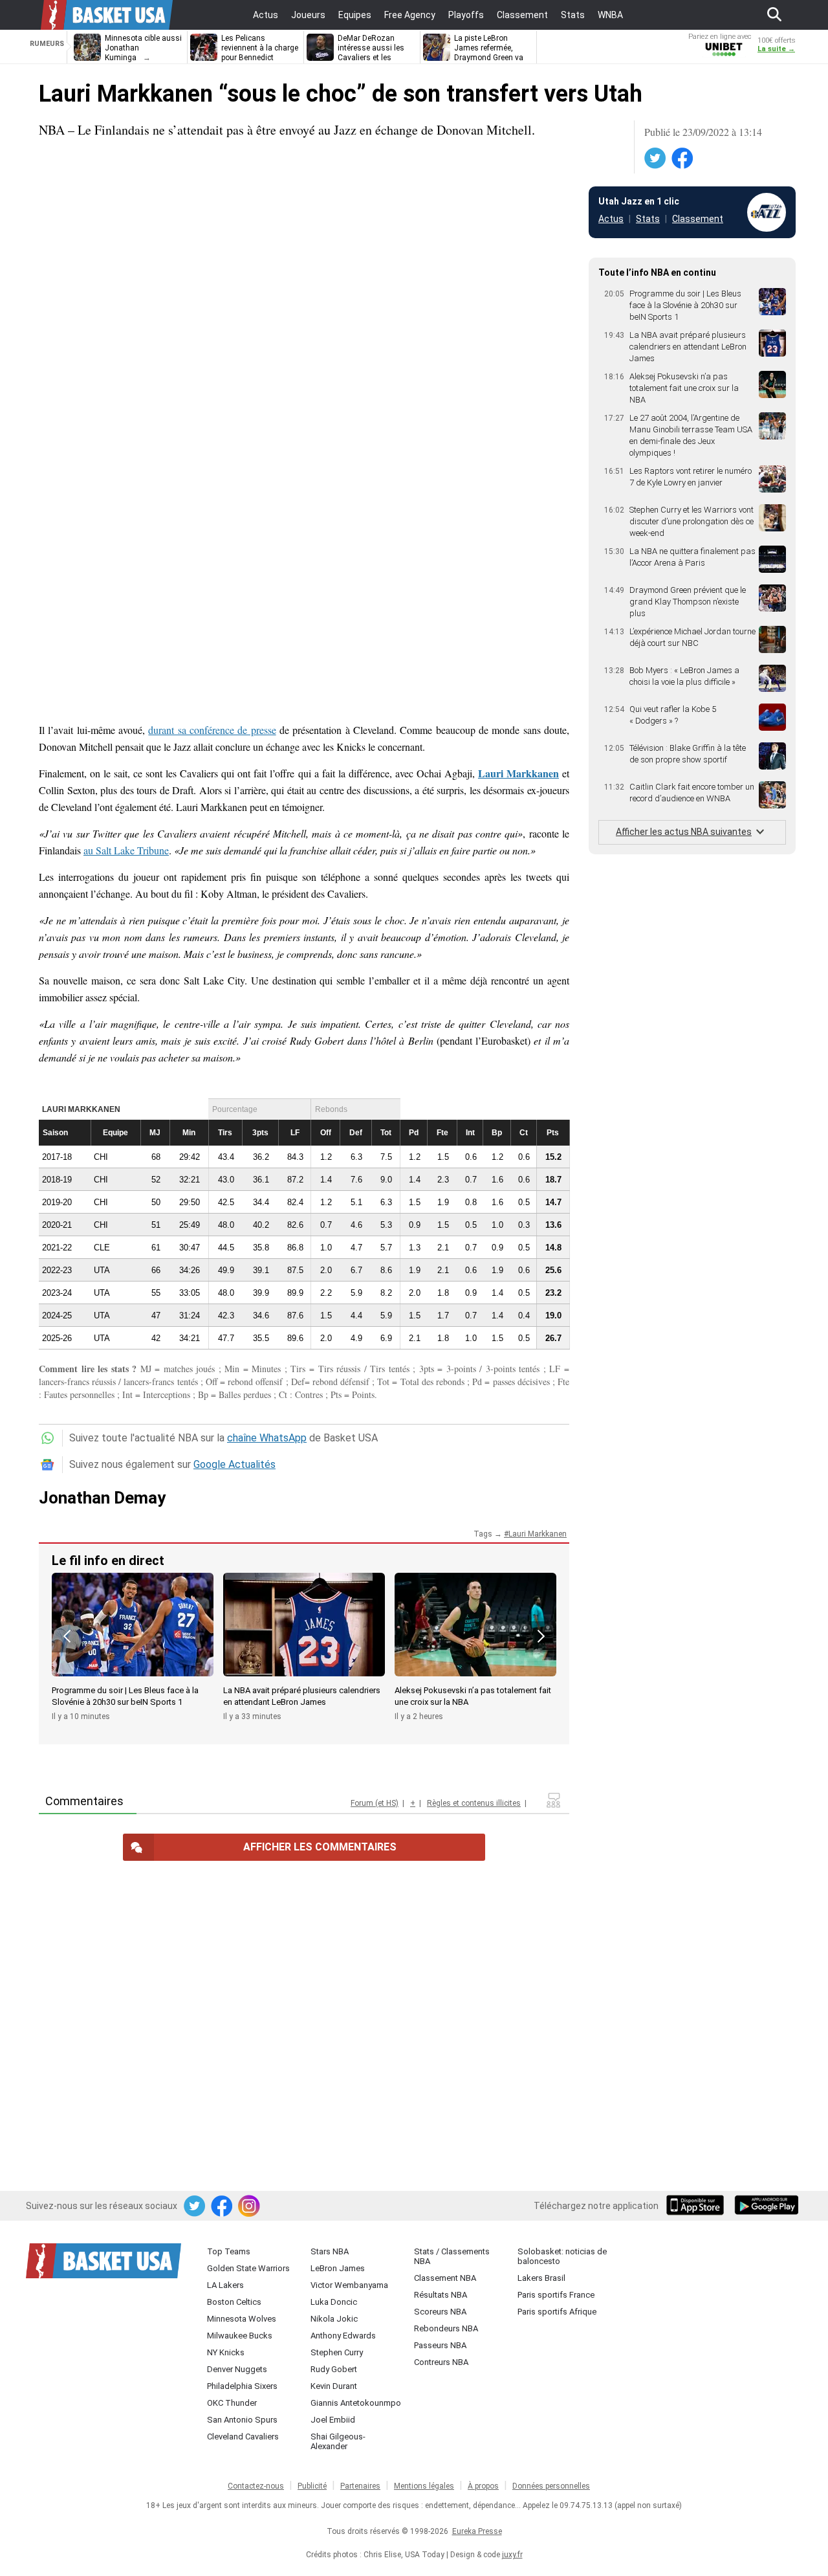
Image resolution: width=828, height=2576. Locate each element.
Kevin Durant (334, 2386)
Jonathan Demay (102, 1498)
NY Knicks (226, 2352)
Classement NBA (445, 2278)
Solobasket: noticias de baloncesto (562, 2256)
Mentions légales (424, 2486)
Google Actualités (234, 1464)
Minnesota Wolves (242, 2319)
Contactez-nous (256, 2486)
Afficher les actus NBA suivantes (684, 832)
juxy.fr (512, 2555)
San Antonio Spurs (242, 2420)
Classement (698, 219)
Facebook (683, 159)
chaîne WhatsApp (267, 1438)
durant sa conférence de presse (212, 730)
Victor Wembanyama (349, 2285)
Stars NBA (330, 2251)
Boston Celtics (234, 2302)
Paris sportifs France (556, 2295)
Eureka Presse (477, 2531)
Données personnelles (551, 2486)
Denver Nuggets (237, 2369)
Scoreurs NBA (440, 2312)
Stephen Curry (337, 2352)
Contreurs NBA (441, 2362)
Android (766, 2206)
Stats (648, 219)
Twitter (656, 159)
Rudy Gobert (334, 2369)
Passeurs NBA (440, 2345)
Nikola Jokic (334, 2319)
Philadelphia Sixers (242, 2386)
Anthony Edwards (343, 2336)
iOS (697, 2206)
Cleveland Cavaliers (243, 2437)
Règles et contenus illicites (474, 1803)
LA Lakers (225, 2285)
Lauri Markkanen (518, 773)
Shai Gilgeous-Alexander (338, 2441)
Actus (611, 219)
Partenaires (360, 2486)
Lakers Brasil (541, 2278)
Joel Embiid (333, 2420)
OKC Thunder (232, 2403)
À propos (483, 2486)
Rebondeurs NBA (446, 2328)
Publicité (312, 2486)
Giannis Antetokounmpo (356, 2403)
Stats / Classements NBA (452, 2256)
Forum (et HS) (375, 1803)
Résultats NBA (441, 2295)
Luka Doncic (334, 2302)
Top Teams (229, 2251)
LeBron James (338, 2268)
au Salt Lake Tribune (126, 850)
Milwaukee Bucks (240, 2336)
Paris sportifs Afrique (557, 2312)
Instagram (250, 2206)
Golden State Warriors (248, 2268)
